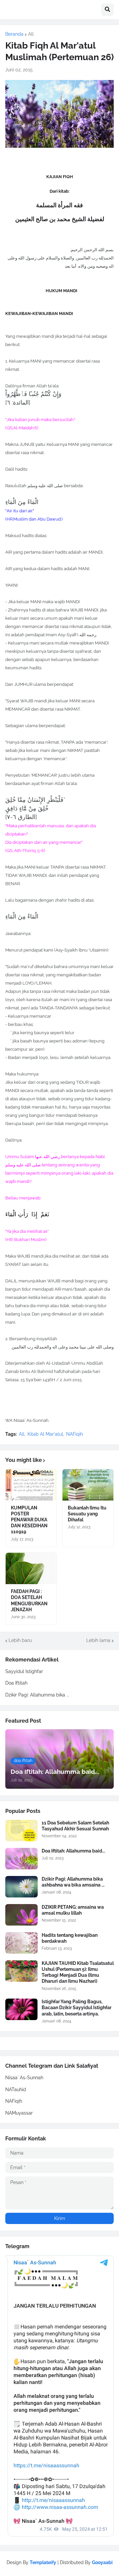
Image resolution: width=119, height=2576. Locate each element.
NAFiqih (75, 1434)
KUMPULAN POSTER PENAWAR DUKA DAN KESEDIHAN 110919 (29, 1520)
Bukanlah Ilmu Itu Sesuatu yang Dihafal (87, 1514)
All (31, 34)
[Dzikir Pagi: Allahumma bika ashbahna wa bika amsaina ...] (21, 1887)
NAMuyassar (19, 2113)
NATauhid (16, 2089)
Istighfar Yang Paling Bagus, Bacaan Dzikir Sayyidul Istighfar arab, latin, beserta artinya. (77, 2008)
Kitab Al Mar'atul (45, 1434)
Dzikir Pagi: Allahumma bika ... (37, 1695)
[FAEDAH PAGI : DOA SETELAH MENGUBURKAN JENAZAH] (31, 1568)
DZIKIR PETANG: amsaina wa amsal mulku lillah (73, 1910)
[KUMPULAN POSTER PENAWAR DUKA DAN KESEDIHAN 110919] (31, 1485)
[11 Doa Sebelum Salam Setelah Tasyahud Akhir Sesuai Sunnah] (21, 1831)
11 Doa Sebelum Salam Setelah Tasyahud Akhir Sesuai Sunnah (75, 1826)
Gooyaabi (102, 2562)
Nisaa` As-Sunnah (24, 2078)
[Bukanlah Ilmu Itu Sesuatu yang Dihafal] (88, 1485)
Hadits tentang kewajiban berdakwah (70, 1938)
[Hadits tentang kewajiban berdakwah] (21, 1943)
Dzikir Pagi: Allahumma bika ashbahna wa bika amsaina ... (73, 1882)
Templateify (43, 2562)
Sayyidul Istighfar (24, 1671)
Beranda (14, 34)
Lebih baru (20, 1640)
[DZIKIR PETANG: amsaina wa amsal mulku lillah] (21, 1915)
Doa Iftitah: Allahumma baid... (73, 1851)
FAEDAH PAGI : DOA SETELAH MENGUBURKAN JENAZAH (29, 1600)
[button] (107, 10)
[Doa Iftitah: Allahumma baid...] (21, 1859)
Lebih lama (98, 1640)
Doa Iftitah (16, 1683)
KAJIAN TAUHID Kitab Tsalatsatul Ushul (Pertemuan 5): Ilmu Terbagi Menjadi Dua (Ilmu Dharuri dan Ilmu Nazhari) (78, 1972)
